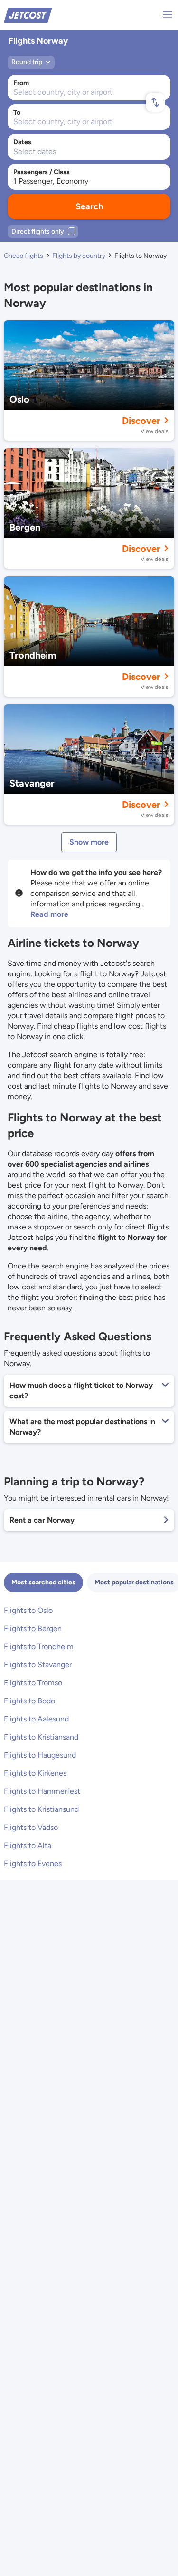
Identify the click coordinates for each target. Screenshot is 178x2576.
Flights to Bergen (33, 1628)
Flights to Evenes (33, 1863)
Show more (89, 842)
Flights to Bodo (29, 1701)
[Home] (28, 15)
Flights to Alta (28, 1845)
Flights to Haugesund (40, 1755)
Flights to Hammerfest (42, 1791)
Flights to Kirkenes (35, 1773)
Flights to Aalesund (36, 1719)
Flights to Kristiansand (41, 1737)
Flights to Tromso (33, 1683)
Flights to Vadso (31, 1827)
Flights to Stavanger (38, 1665)
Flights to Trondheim (39, 1647)
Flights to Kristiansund (41, 1809)
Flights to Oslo (28, 1610)
